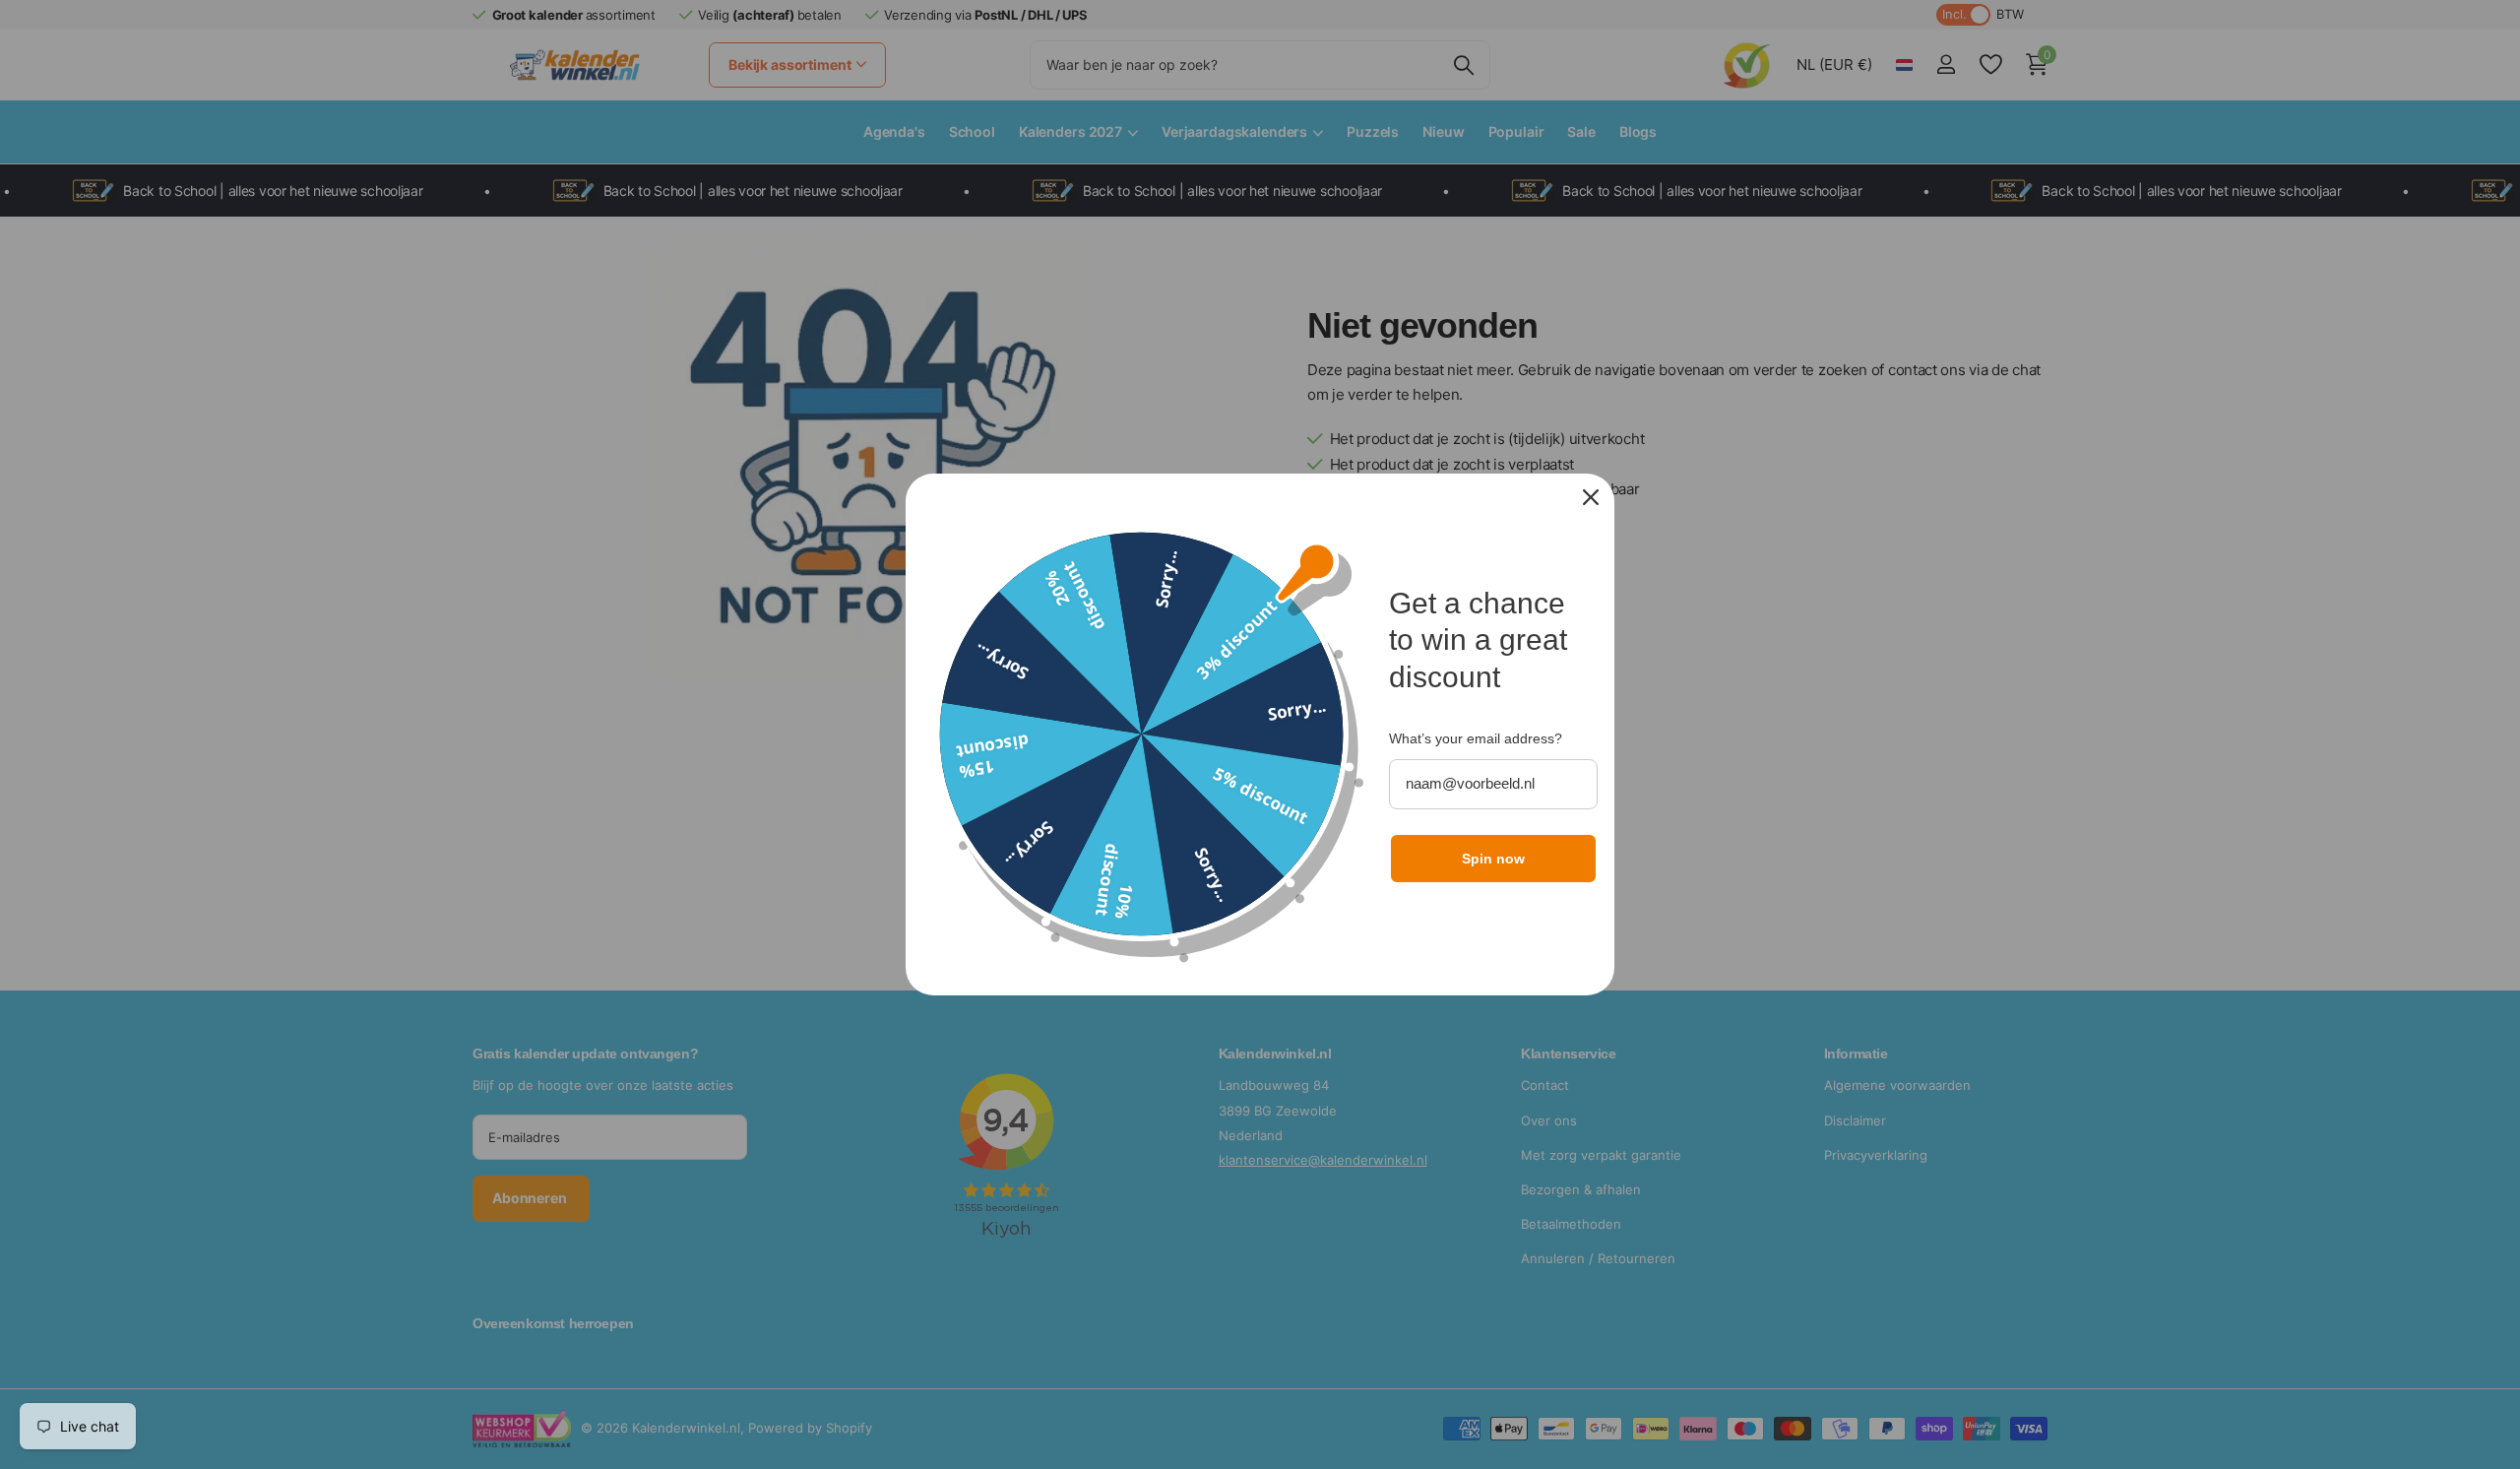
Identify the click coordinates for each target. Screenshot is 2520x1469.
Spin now (1493, 859)
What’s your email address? (1476, 738)
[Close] (1591, 497)
